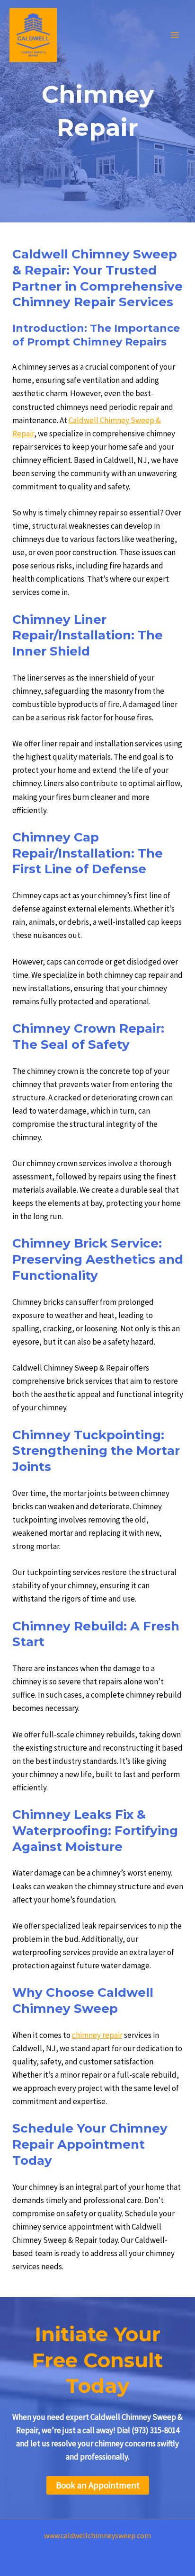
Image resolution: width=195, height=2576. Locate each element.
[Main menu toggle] (175, 35)
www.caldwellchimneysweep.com (97, 2535)
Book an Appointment (98, 2485)
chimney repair (97, 2035)
